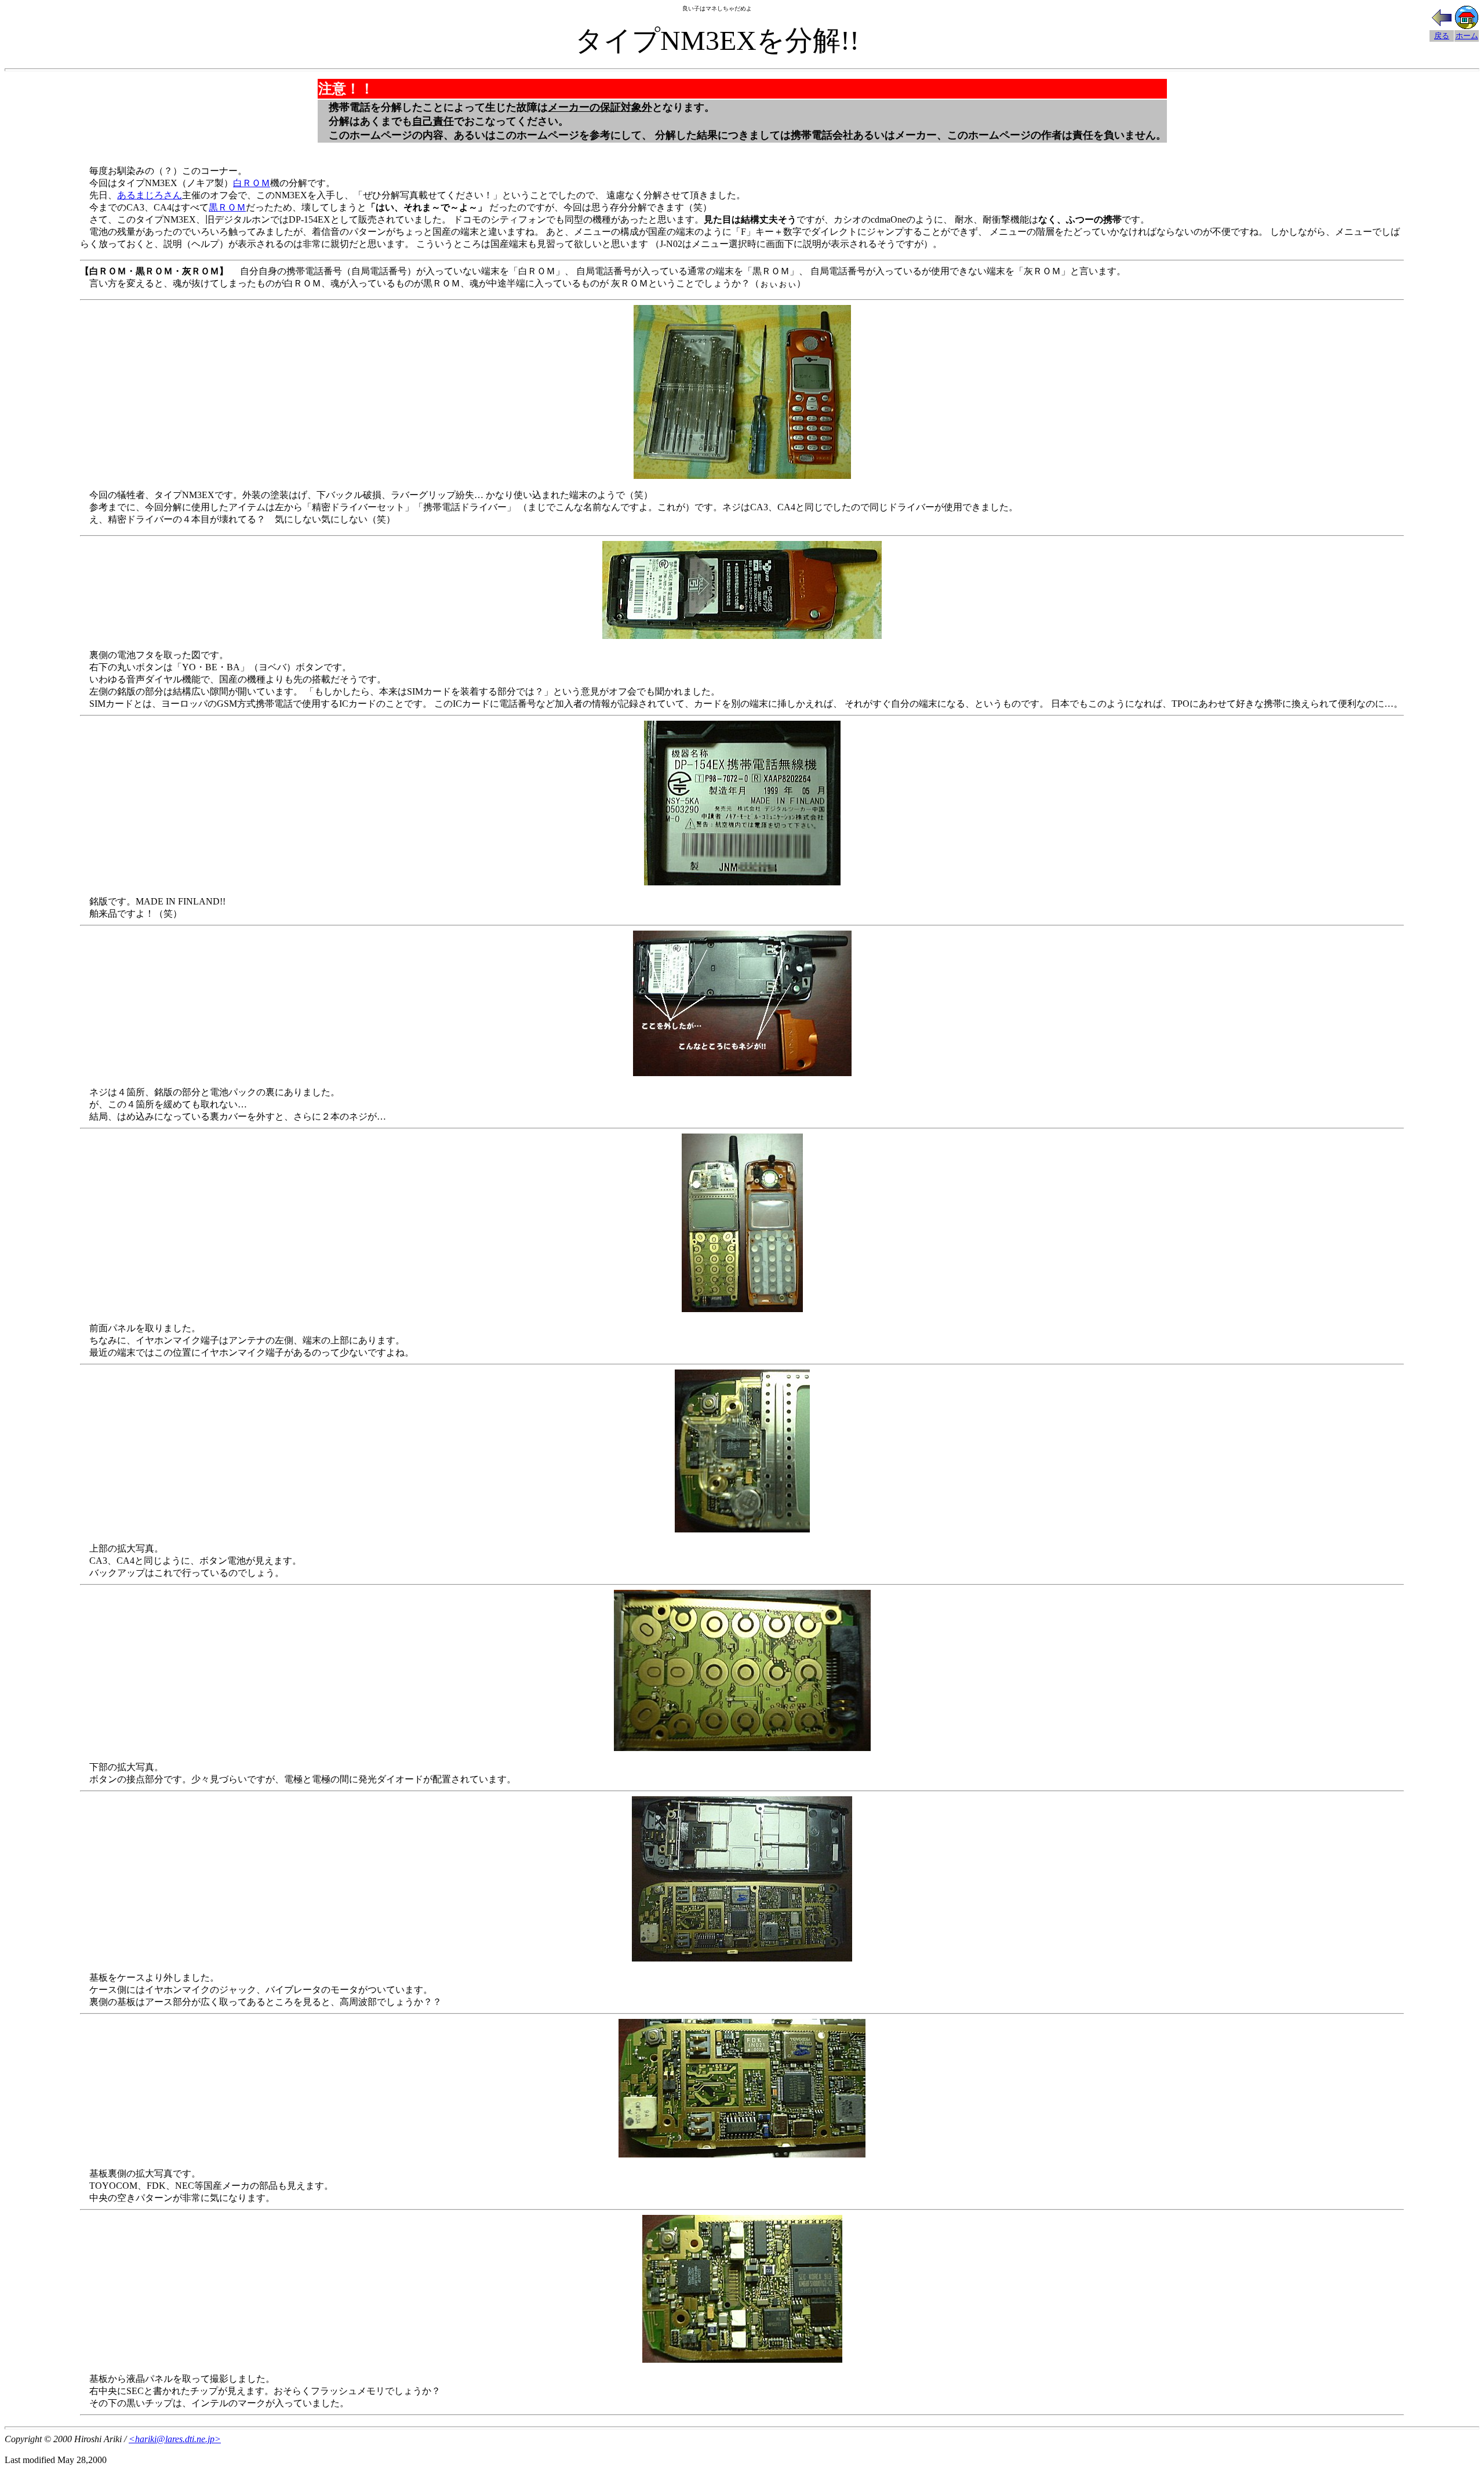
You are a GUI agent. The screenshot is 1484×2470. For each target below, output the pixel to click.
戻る (1442, 36)
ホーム (1467, 36)
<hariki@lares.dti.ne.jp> (175, 2439)
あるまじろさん (150, 195)
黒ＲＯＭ (227, 207)
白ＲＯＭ (252, 183)
